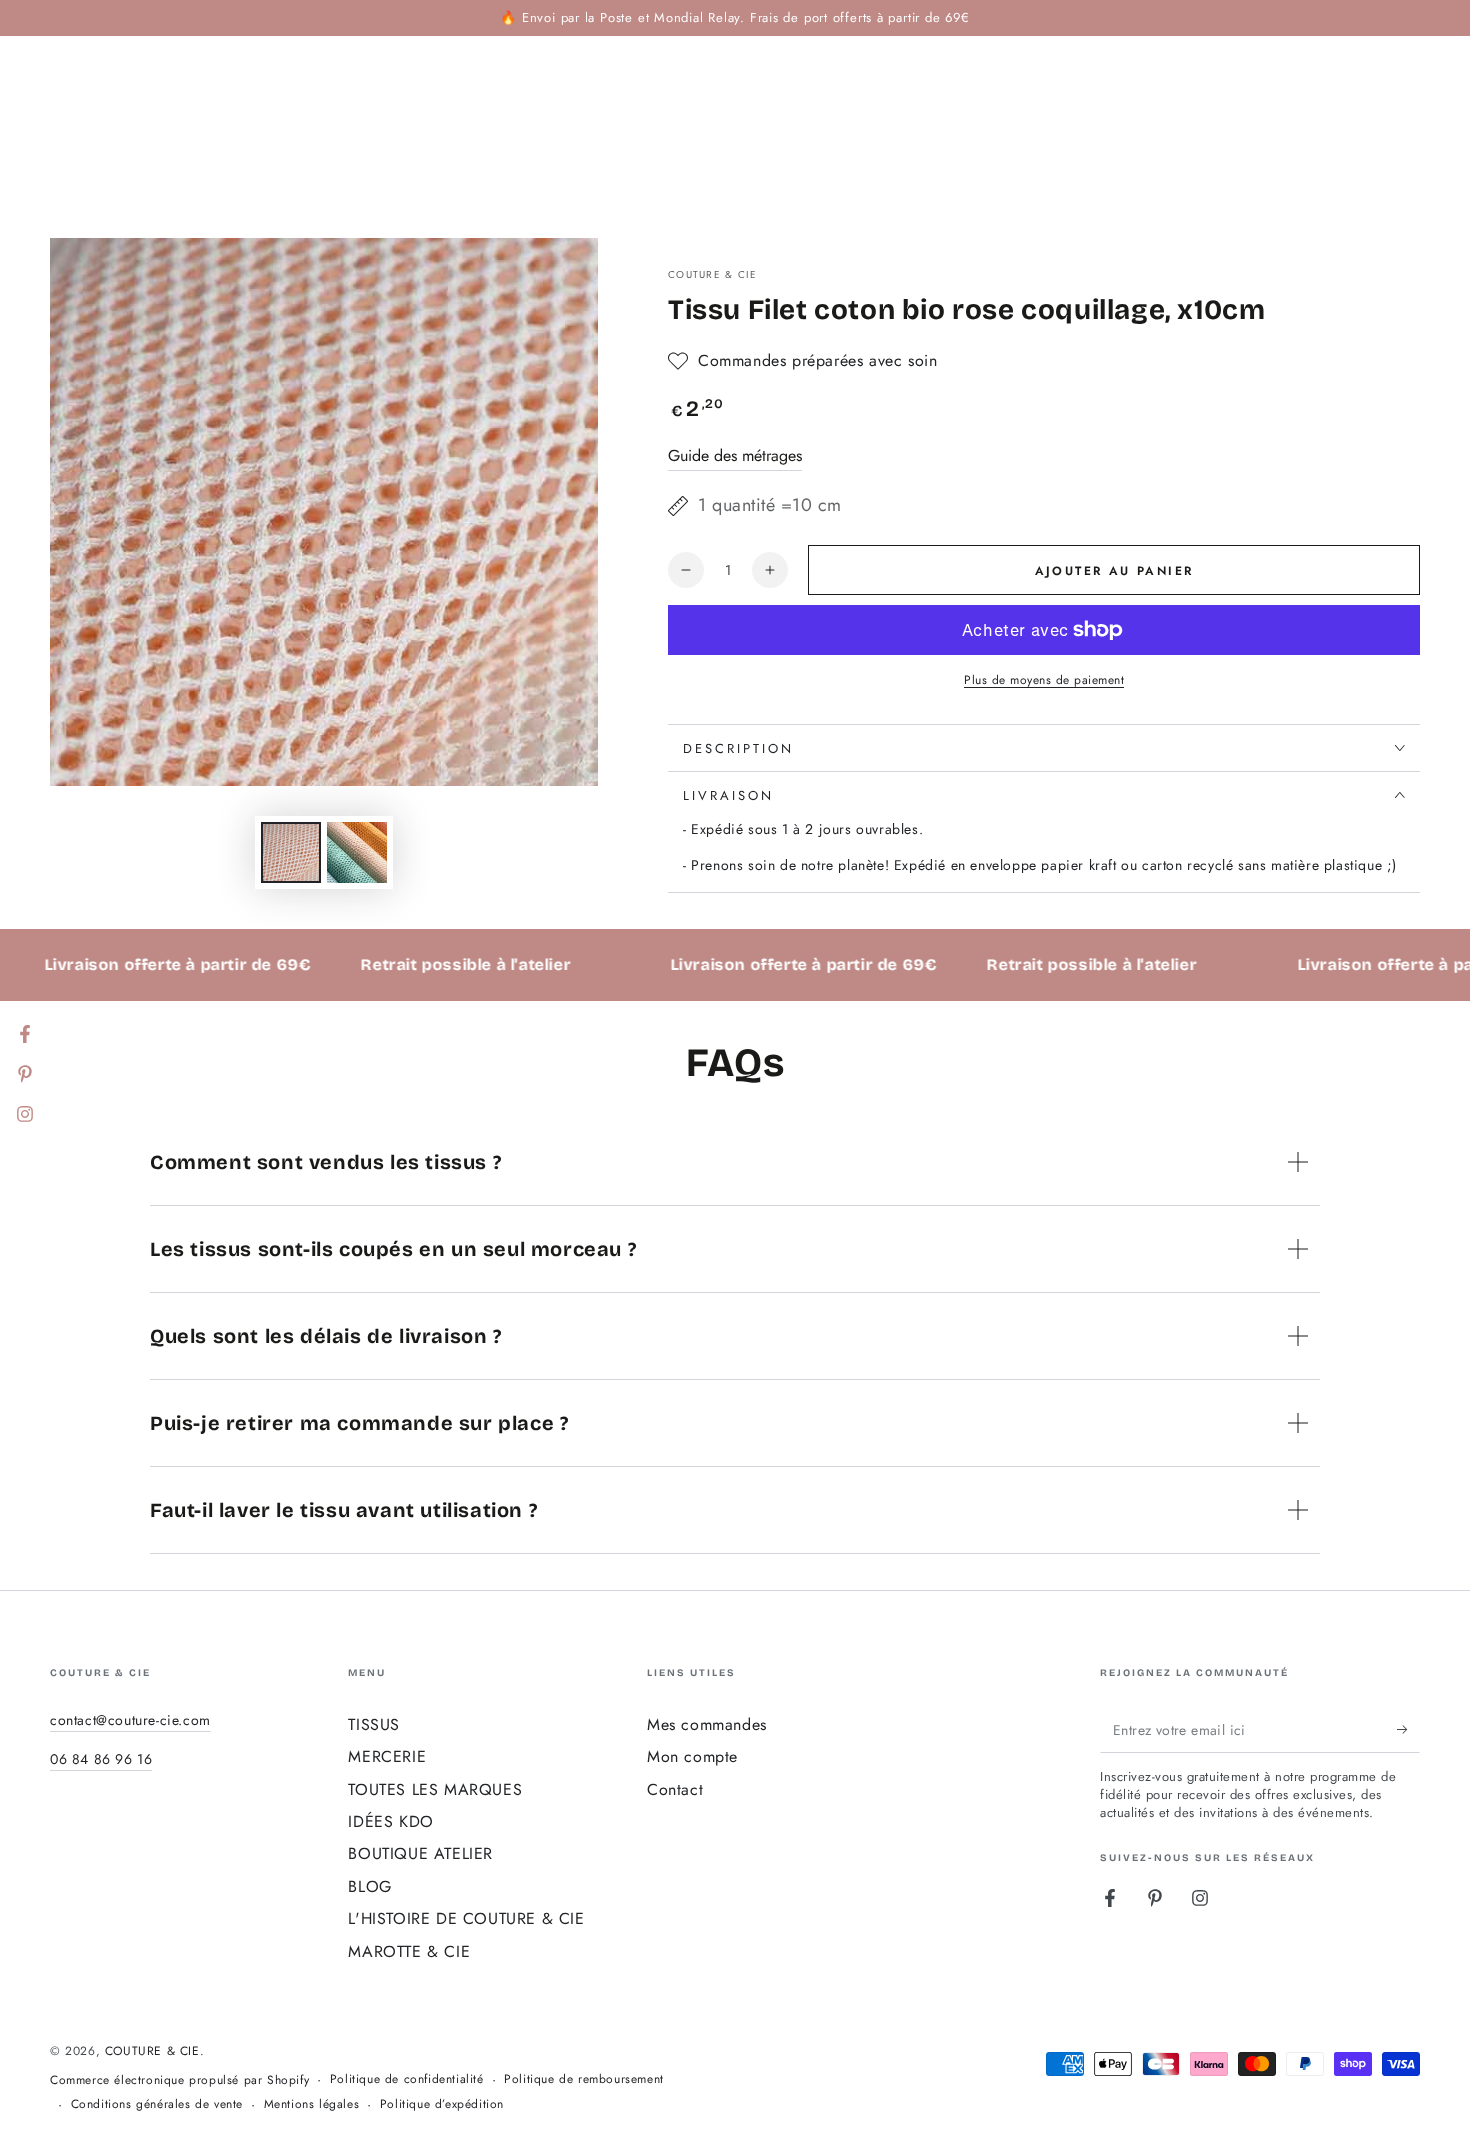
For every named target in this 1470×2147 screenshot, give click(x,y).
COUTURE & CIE (712, 275)
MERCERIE (387, 1756)
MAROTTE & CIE (409, 1951)
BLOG (369, 1886)
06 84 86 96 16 (101, 1759)
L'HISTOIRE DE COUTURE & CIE (466, 1918)
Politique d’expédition (442, 2104)
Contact (675, 1789)
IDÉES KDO (390, 1821)
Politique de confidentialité (407, 2079)
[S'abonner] (1408, 1730)
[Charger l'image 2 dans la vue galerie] (357, 852)
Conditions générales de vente (157, 2104)
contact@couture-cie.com (130, 1720)
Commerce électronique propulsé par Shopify (179, 2080)
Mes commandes (707, 1724)
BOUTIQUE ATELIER (420, 1853)
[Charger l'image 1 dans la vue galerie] (291, 852)
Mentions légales (312, 2104)
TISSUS (374, 1724)
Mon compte (692, 1756)
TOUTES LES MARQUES (435, 1789)
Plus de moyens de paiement (1044, 680)
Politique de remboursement (584, 2079)
